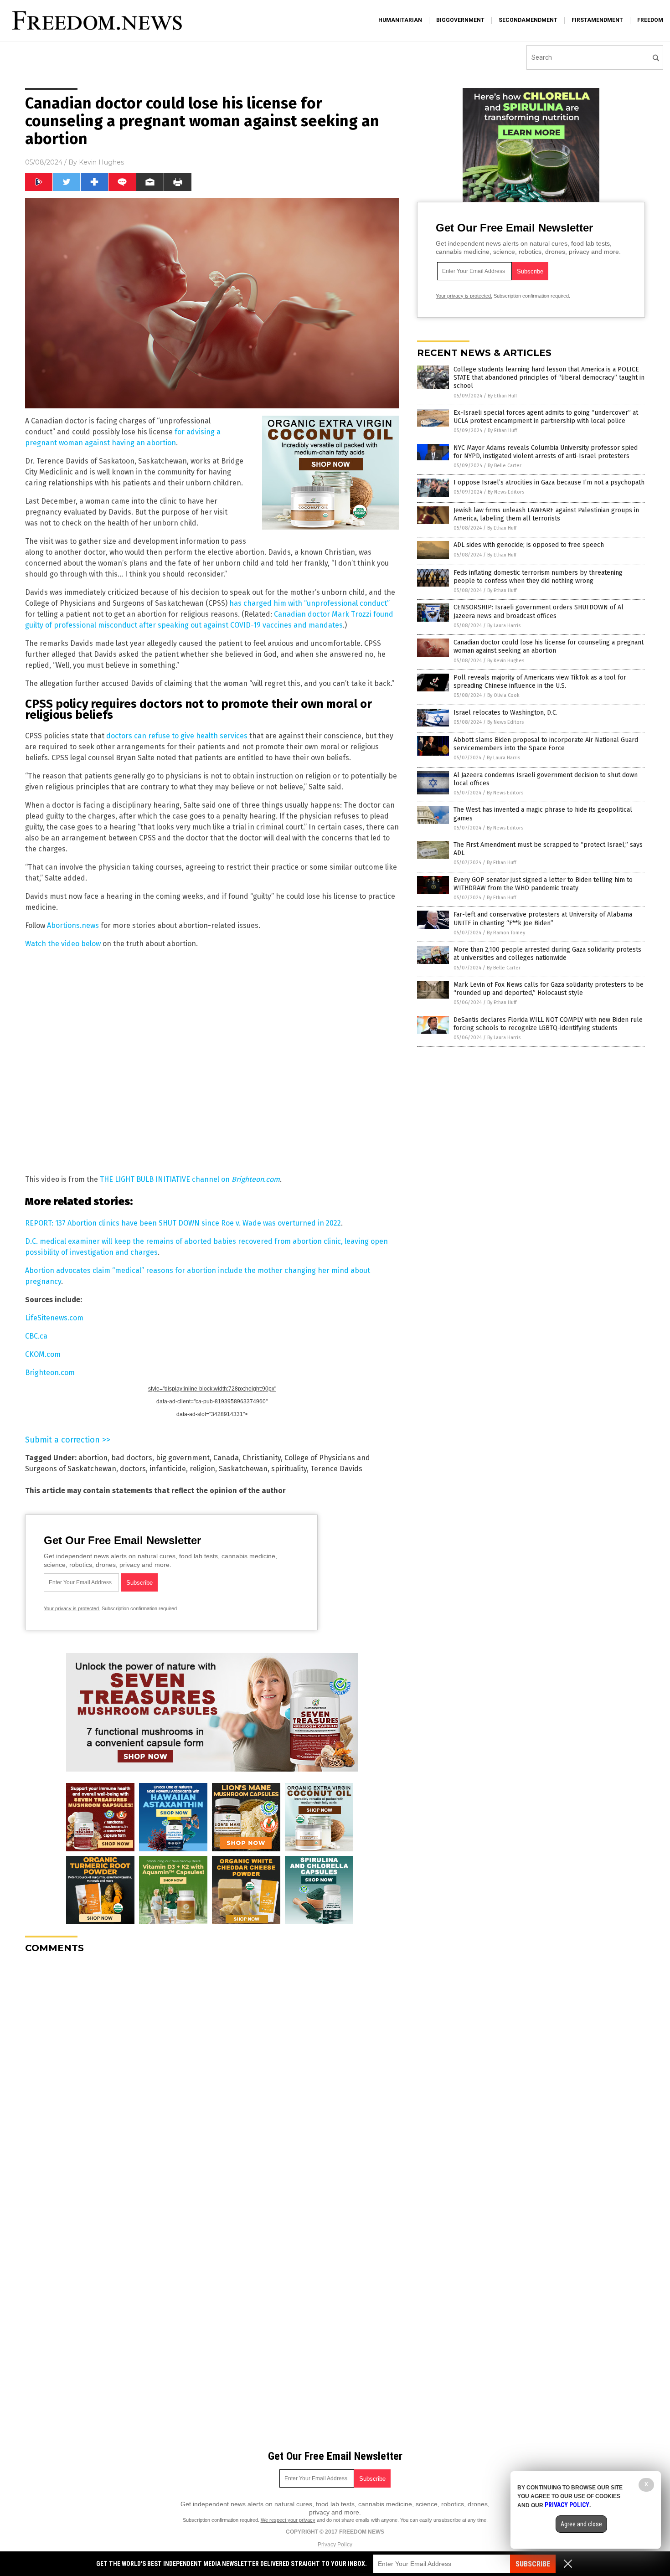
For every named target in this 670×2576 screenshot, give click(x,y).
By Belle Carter (505, 466)
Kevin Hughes (101, 162)
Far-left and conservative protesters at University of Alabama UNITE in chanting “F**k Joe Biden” (543, 919)
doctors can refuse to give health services (177, 736)
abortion (93, 1458)
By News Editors (506, 492)
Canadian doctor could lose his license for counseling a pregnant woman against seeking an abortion (549, 647)
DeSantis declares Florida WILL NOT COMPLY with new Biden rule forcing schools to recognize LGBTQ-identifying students (548, 1024)
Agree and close (581, 2524)
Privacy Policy (335, 2545)
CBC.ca (36, 1336)
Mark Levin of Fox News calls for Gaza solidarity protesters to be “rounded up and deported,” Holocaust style (549, 989)
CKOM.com (43, 1354)
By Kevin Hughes (506, 661)
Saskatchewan (243, 1469)
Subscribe (533, 2564)
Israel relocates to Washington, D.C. (505, 713)
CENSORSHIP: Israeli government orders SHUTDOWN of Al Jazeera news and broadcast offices (539, 611)
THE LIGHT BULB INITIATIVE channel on (190, 1179)
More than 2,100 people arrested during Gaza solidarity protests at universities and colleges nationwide (547, 954)
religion (202, 1469)
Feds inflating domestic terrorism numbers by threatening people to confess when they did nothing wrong (538, 577)
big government (183, 1458)
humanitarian (400, 20)
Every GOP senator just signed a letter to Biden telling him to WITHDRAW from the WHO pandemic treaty (543, 884)
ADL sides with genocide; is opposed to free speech (529, 545)
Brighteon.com (50, 1373)
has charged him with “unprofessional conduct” (309, 603)
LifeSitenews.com (54, 1318)
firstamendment (597, 20)
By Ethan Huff (502, 396)
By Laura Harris (504, 626)
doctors (133, 1469)
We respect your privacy (288, 2520)
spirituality (289, 1469)
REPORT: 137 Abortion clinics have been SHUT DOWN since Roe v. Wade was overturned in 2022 (183, 1223)
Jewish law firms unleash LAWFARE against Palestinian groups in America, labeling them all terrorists (546, 514)
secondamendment (528, 20)
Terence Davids (336, 1469)
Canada (226, 1458)
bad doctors (132, 1458)
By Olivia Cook (503, 695)
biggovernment (460, 20)
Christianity (262, 1458)
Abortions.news (73, 925)
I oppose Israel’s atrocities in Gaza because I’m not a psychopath (549, 482)
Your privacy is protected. (72, 1608)
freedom (650, 20)
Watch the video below (63, 944)
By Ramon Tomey (506, 933)
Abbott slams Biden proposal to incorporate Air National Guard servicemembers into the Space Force (546, 744)
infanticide (168, 1469)
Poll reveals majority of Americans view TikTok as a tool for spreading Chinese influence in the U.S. (540, 682)
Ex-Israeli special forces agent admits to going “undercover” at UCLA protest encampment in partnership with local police (546, 417)
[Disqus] (212, 2075)
